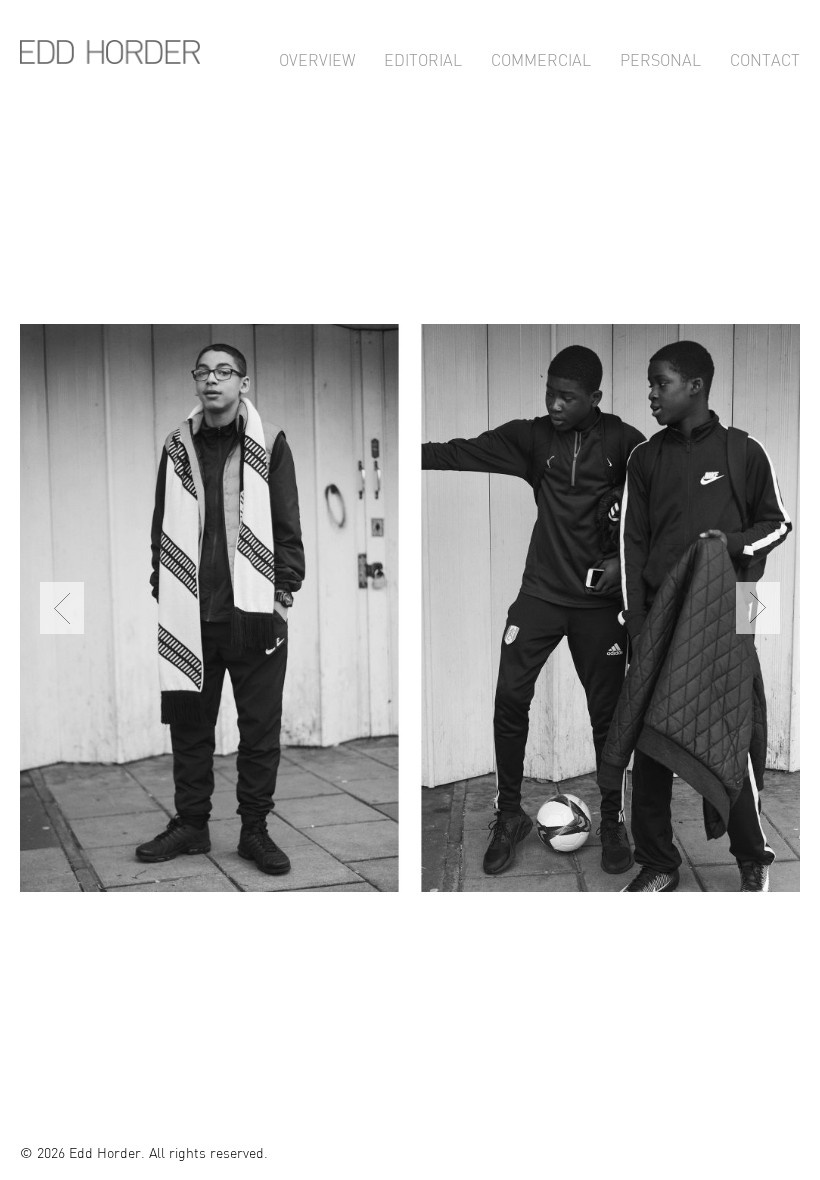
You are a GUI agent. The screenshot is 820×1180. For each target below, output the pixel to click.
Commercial (541, 57)
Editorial (423, 57)
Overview (317, 57)
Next (758, 608)
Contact (765, 57)
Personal (660, 57)
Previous (62, 608)
